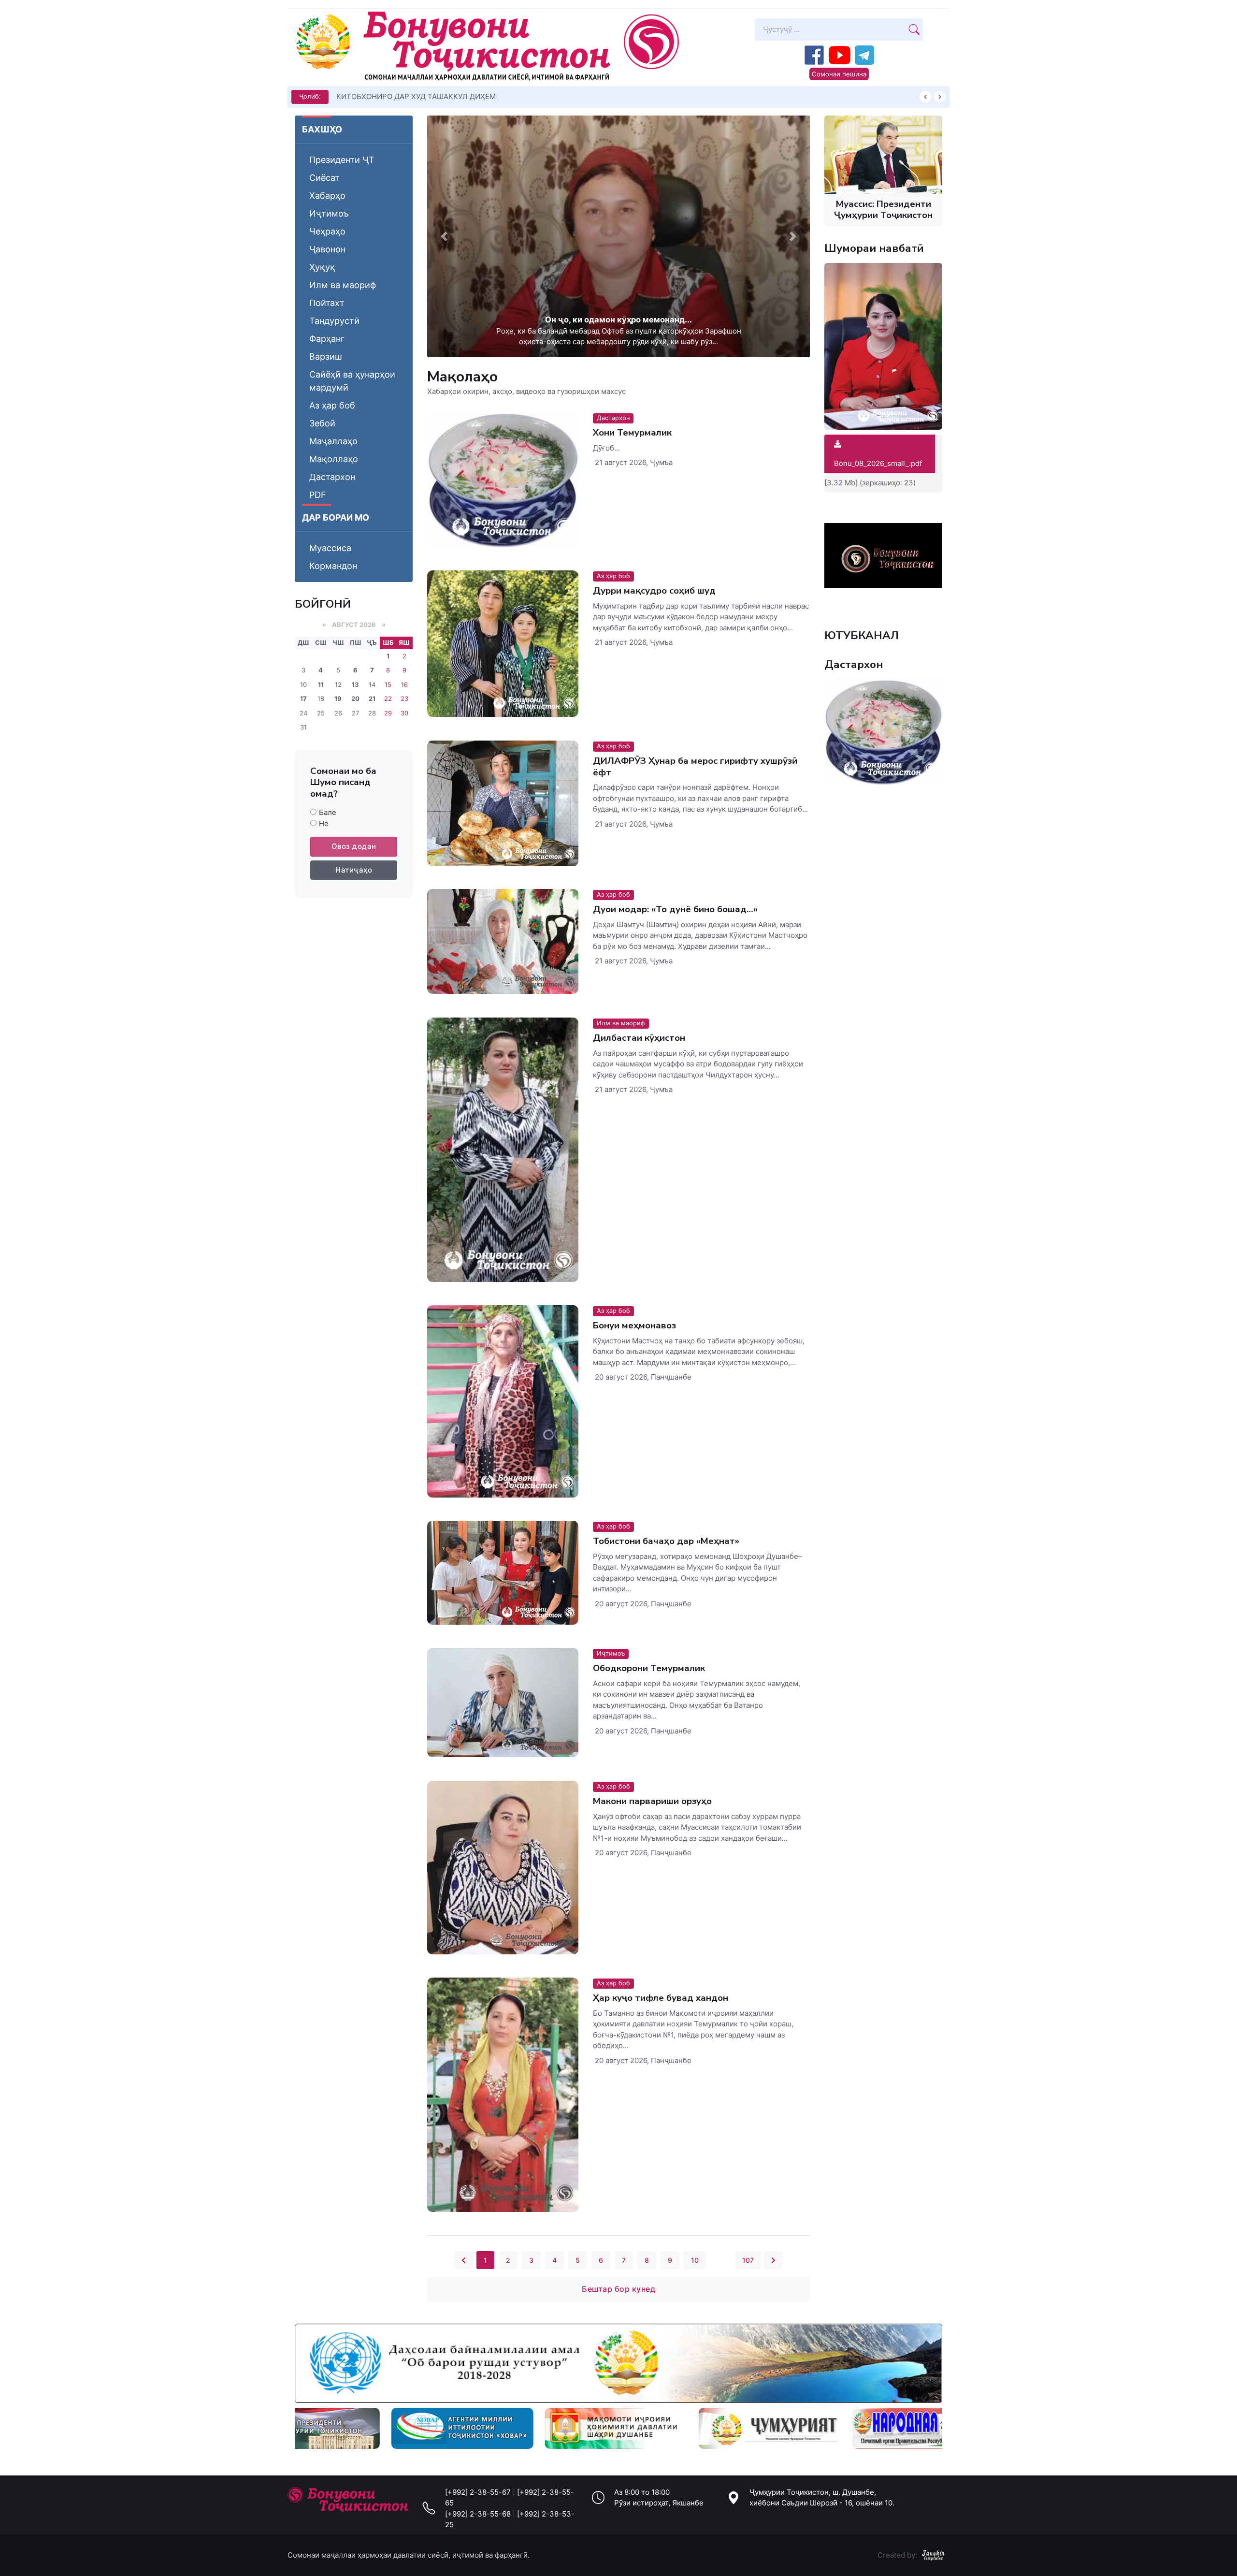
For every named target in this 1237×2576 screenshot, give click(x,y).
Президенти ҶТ (342, 160)
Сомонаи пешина (839, 74)
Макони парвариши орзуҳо (652, 1801)
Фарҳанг (327, 339)
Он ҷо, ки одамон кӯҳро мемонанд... (618, 320)
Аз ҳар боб (332, 405)
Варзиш (326, 357)
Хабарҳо (327, 196)
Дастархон (332, 477)
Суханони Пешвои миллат (382, 96)
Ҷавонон (327, 249)
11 (321, 684)
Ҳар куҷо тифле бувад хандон (661, 1998)
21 (372, 699)
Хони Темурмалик (632, 433)
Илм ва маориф (343, 285)
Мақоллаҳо (334, 459)
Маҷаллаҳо (333, 441)
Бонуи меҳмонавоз (634, 1325)
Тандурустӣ (334, 321)
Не (324, 823)
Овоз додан (354, 846)
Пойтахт (327, 303)
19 (338, 699)
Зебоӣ (322, 423)
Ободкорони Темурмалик (649, 1669)
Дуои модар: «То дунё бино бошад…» (675, 910)
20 (355, 699)
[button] (444, 236)
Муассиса (330, 548)
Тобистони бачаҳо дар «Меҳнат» (666, 1541)
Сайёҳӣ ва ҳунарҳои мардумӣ (352, 381)
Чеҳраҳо (327, 231)
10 (695, 2260)
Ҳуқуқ (322, 267)
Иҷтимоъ (329, 213)
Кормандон (333, 566)
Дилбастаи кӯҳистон (639, 1038)
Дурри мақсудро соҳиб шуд (654, 591)
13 (355, 684)
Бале (328, 812)
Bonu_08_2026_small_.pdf (878, 463)
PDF (318, 495)
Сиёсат (324, 178)
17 (303, 699)
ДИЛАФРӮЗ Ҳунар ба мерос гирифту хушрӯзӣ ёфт (695, 766)
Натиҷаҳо (354, 870)
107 (748, 2260)
